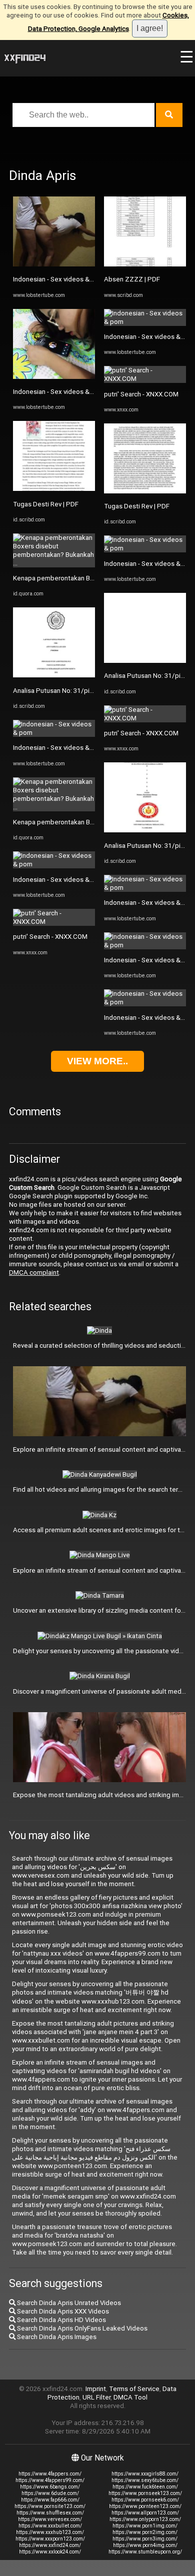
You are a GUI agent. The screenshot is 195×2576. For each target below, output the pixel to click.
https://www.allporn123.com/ (145, 2513)
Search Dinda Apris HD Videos (61, 2320)
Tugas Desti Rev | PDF (46, 504)
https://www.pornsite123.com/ (50, 2506)
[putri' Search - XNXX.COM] (54, 922)
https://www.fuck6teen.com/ (145, 2487)
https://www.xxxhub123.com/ (50, 2532)
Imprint (96, 2389)
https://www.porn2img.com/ (145, 2532)
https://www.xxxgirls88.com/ (145, 2474)
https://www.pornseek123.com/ (145, 2493)
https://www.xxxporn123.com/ (50, 2539)
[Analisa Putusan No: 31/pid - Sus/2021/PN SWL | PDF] (54, 675)
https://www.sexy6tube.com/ (145, 2480)
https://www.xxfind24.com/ (50, 2545)
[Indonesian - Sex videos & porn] (54, 264)
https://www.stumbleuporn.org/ (145, 2552)
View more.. (97, 1061)
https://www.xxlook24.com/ (50, 2552)
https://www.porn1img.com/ (145, 2526)
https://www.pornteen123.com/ (145, 2506)
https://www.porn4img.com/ (145, 2545)
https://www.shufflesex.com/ (50, 2513)
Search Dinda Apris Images (56, 2337)
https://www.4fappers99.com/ (50, 2480)
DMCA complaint (34, 1273)
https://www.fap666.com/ (50, 2500)
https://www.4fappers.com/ (50, 2474)
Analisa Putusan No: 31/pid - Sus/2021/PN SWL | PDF (92, 691)
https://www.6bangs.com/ (50, 2487)
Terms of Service (134, 2389)
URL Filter (96, 2397)
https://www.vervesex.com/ (50, 2519)
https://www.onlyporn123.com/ (145, 2519)
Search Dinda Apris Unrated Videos (68, 2303)
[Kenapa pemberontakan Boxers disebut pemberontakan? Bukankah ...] (54, 563)
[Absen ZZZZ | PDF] (145, 264)
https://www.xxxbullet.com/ (50, 2526)
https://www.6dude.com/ (50, 2493)
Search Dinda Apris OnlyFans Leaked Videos (81, 2328)
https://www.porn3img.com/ (145, 2539)
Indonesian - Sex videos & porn (59, 279)
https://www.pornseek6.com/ (145, 2500)
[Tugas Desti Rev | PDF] (54, 489)
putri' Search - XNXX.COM (50, 937)
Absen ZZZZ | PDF (132, 279)
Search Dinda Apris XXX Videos (62, 2311)
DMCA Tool (130, 2397)
